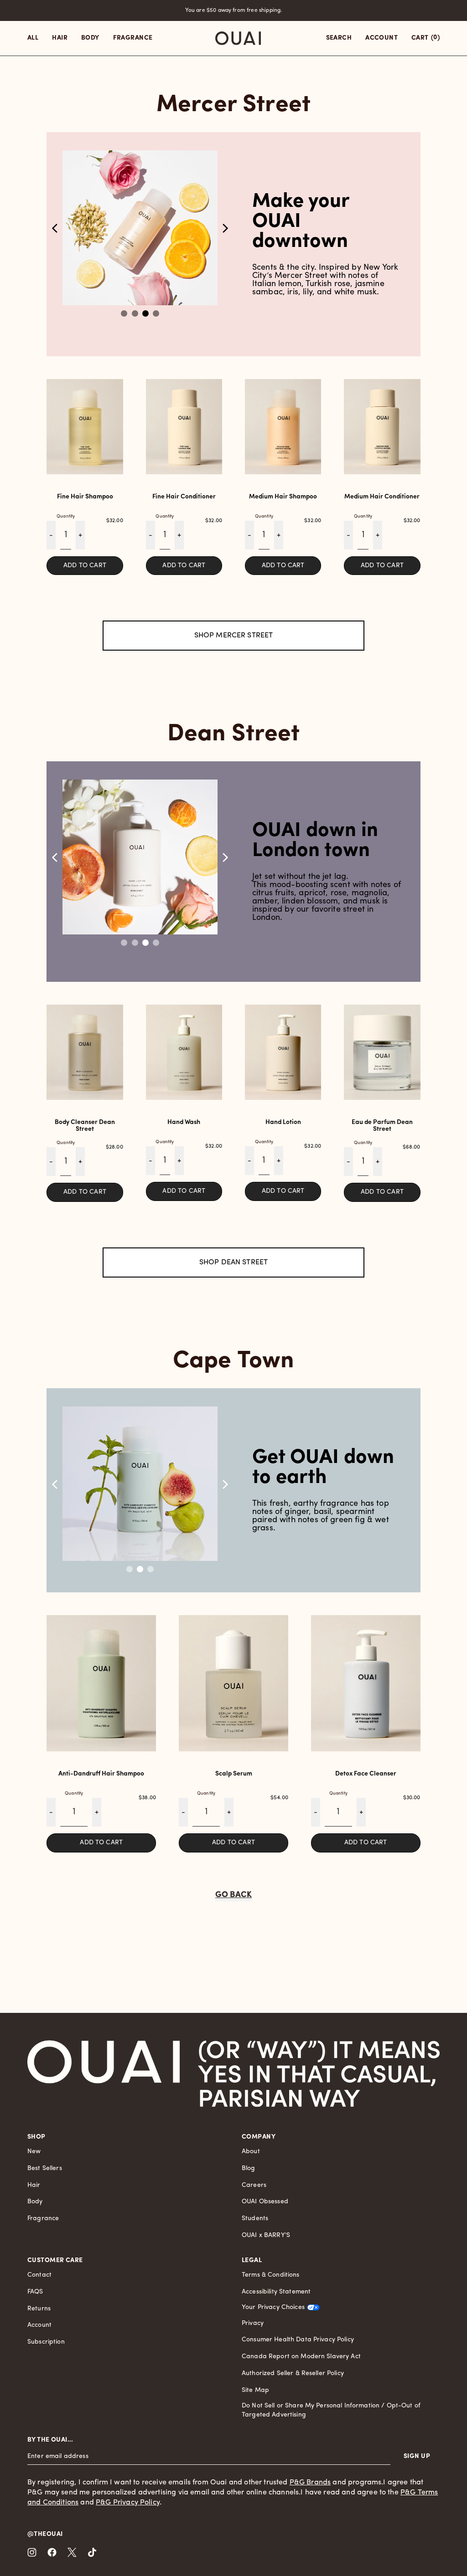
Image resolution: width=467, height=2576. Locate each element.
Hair (34, 2185)
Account (39, 2325)
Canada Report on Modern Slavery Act (301, 2357)
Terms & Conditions (271, 2275)
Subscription (46, 2342)
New (34, 2152)
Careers (254, 2185)
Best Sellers (45, 2168)
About (251, 2152)
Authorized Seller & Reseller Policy (293, 2373)
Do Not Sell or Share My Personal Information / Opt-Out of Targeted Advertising (331, 2410)
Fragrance (43, 2219)
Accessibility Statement (276, 2292)
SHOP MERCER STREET (234, 636)
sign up (417, 2456)
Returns (39, 2309)
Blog (249, 2168)
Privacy (253, 2323)
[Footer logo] (104, 2073)
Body (35, 2202)
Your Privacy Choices (273, 2307)
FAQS (35, 2292)
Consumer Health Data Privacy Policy (298, 2340)
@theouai (45, 2534)
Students (255, 2219)
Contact (39, 2275)
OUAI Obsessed (265, 2202)
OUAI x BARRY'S (266, 2235)
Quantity (66, 516)
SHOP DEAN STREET (234, 1262)
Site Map (255, 2390)
